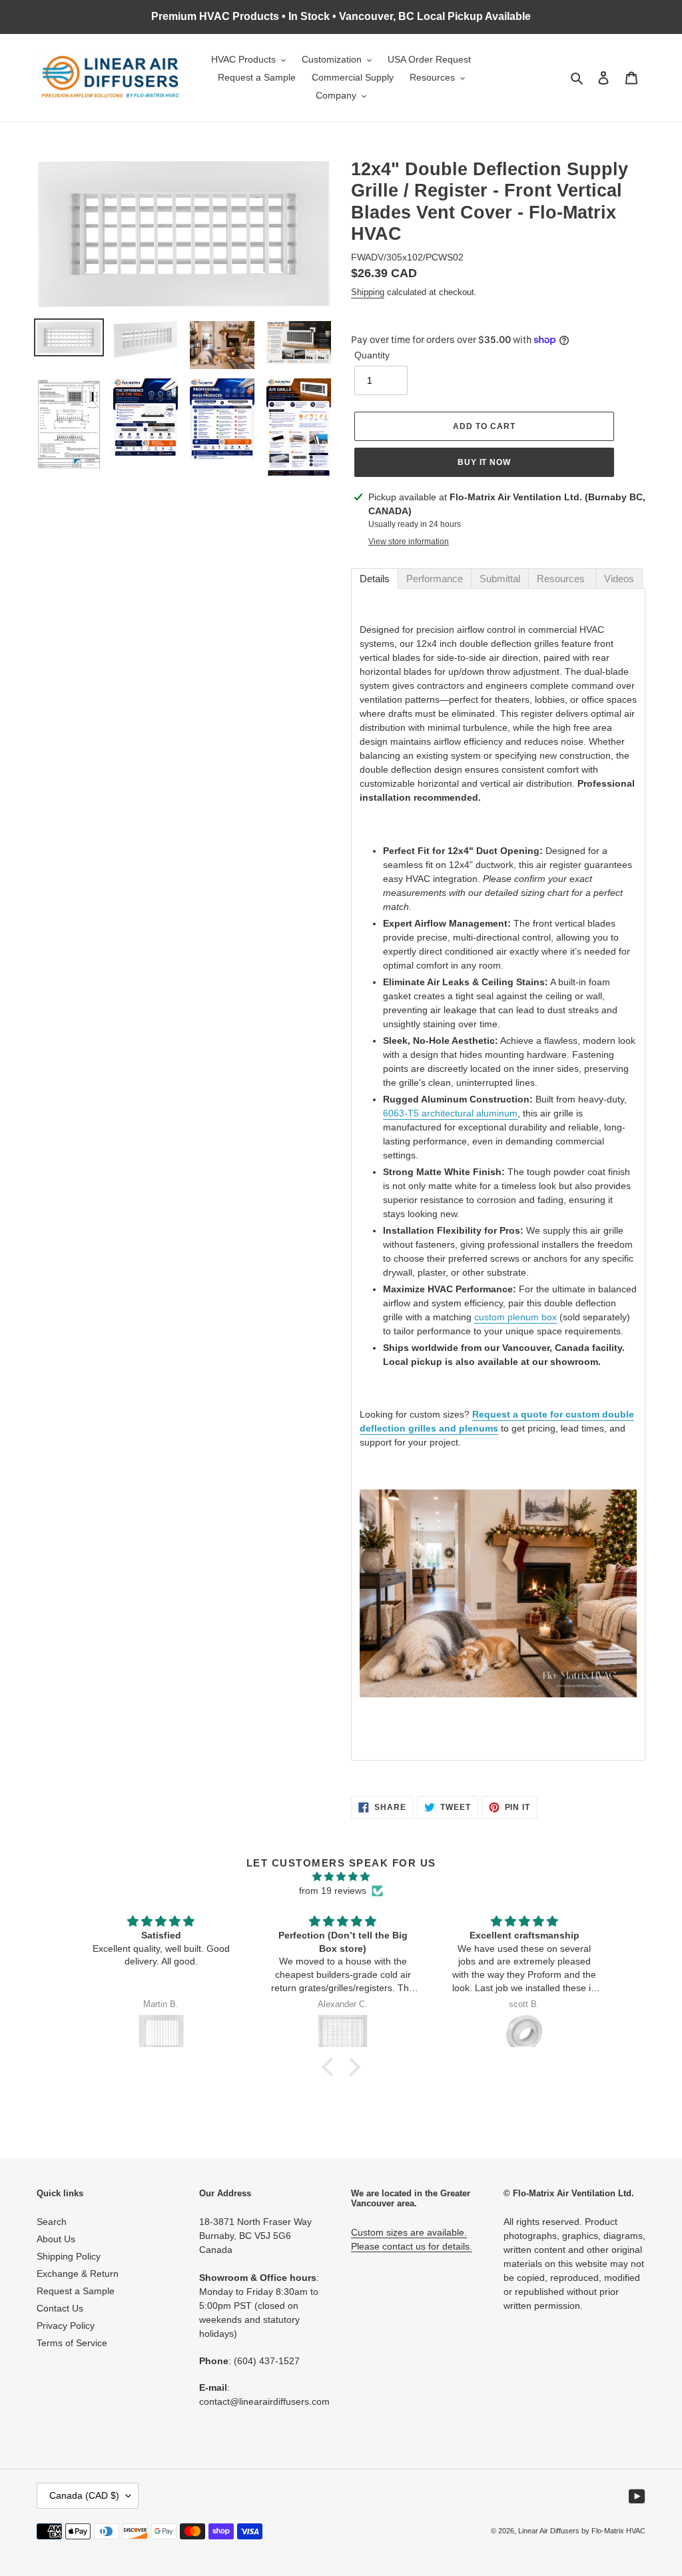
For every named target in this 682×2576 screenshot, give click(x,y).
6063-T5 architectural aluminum (450, 1113)
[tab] (375, 579)
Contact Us (60, 2308)
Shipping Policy (69, 2256)
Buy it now (485, 462)
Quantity (372, 355)
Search (52, 2222)
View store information (409, 542)
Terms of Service (72, 2343)
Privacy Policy (66, 2326)
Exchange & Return (78, 2274)
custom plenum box (515, 1317)
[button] (331, 2067)
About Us (56, 2239)
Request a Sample (76, 2291)
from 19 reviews (333, 1891)
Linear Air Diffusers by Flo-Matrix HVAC (582, 2531)
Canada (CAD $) (84, 2495)
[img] (341, 1877)
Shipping (368, 292)
